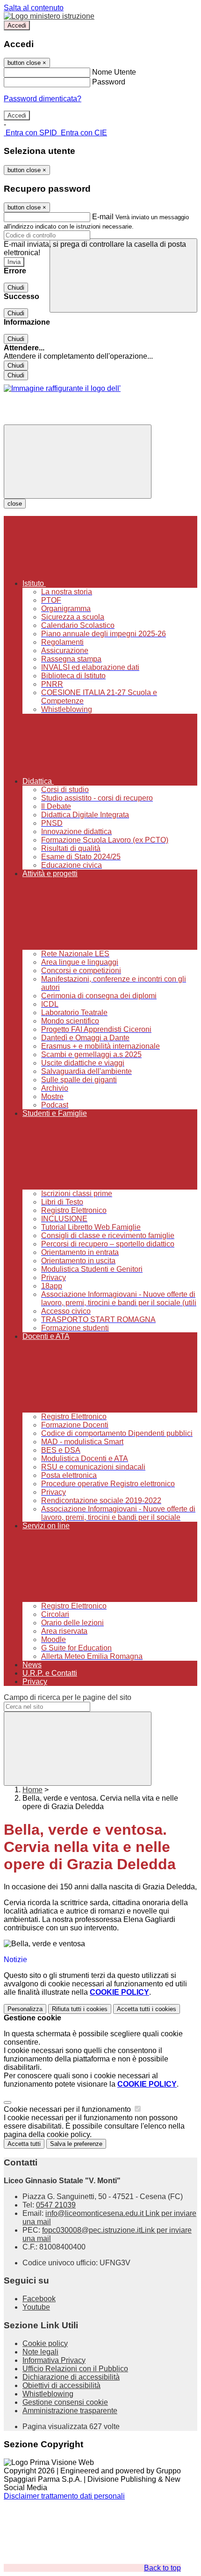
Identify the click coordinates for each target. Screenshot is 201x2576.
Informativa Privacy (54, 2360)
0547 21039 (56, 2205)
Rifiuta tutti (80, 2009)
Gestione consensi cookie (65, 2402)
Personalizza (25, 2009)
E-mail (103, 217)
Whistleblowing (48, 2394)
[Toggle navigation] (78, 462)
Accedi (17, 25)
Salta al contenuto (34, 8)
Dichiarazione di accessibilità (71, 2377)
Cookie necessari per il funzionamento (68, 2109)
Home (32, 1790)
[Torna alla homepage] (62, 388)
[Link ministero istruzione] (49, 16)
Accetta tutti (147, 2009)
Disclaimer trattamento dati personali (64, 2496)
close (15, 504)
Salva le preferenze (76, 2144)
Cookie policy (45, 2343)
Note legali (40, 2352)
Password (109, 82)
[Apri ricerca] (123, 275)
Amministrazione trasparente (70, 2411)
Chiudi (16, 288)
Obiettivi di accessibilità (61, 2385)
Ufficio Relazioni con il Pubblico (75, 2369)
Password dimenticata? (43, 99)
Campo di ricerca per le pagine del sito (68, 1697)
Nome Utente (114, 72)
